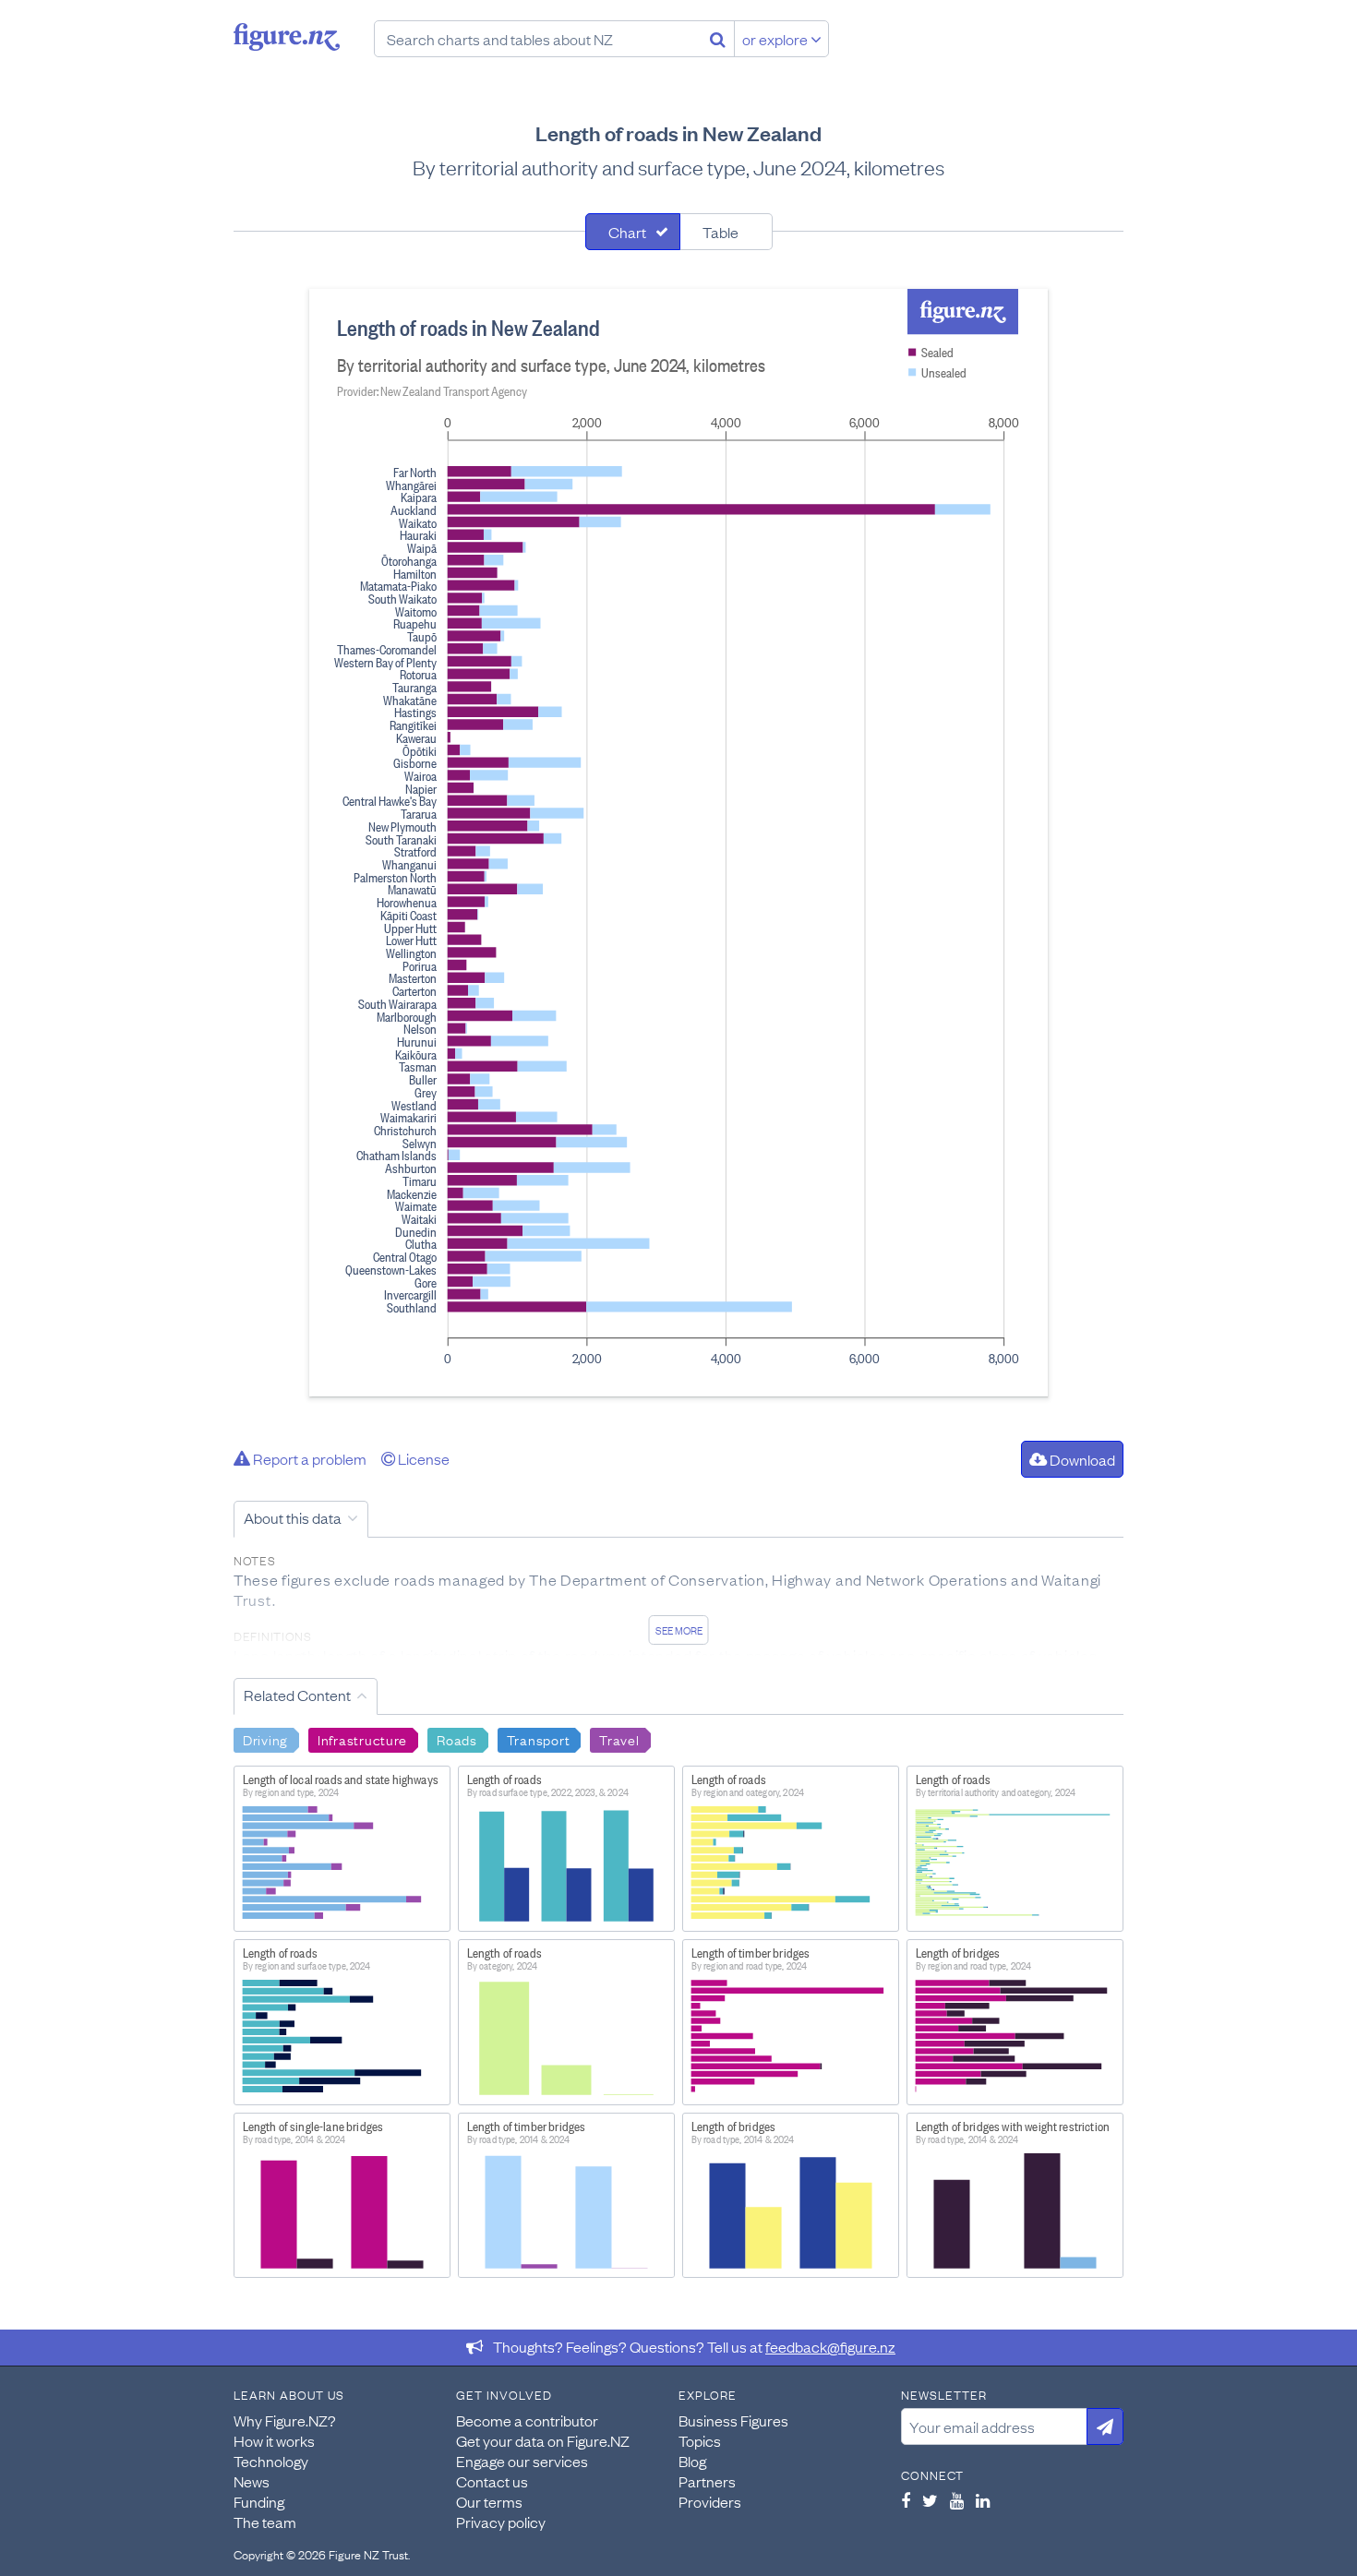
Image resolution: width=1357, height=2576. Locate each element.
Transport (538, 1739)
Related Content (297, 1695)
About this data (293, 1517)
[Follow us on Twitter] (930, 2500)
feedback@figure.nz (830, 2346)
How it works (274, 2440)
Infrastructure (362, 1739)
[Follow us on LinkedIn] (983, 2500)
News (252, 2481)
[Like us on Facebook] (906, 2500)
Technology (271, 2461)
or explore (776, 39)
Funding (259, 2501)
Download (1081, 1459)
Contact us (492, 2481)
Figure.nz (287, 37)
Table (721, 232)
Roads (457, 1739)
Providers (710, 2501)
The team (265, 2522)
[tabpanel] (678, 843)
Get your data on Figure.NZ (543, 2440)
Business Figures (733, 2420)
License (422, 1458)
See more (679, 1630)
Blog (692, 2461)
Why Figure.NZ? (285, 2420)
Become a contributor (527, 2420)
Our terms (489, 2501)
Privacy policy (501, 2522)
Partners (707, 2481)
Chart (627, 232)
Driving (265, 1739)
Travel (619, 1739)
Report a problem (308, 1458)
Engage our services (522, 2461)
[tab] (633, 232)
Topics (700, 2440)
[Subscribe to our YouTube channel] (957, 2500)
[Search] (718, 39)
